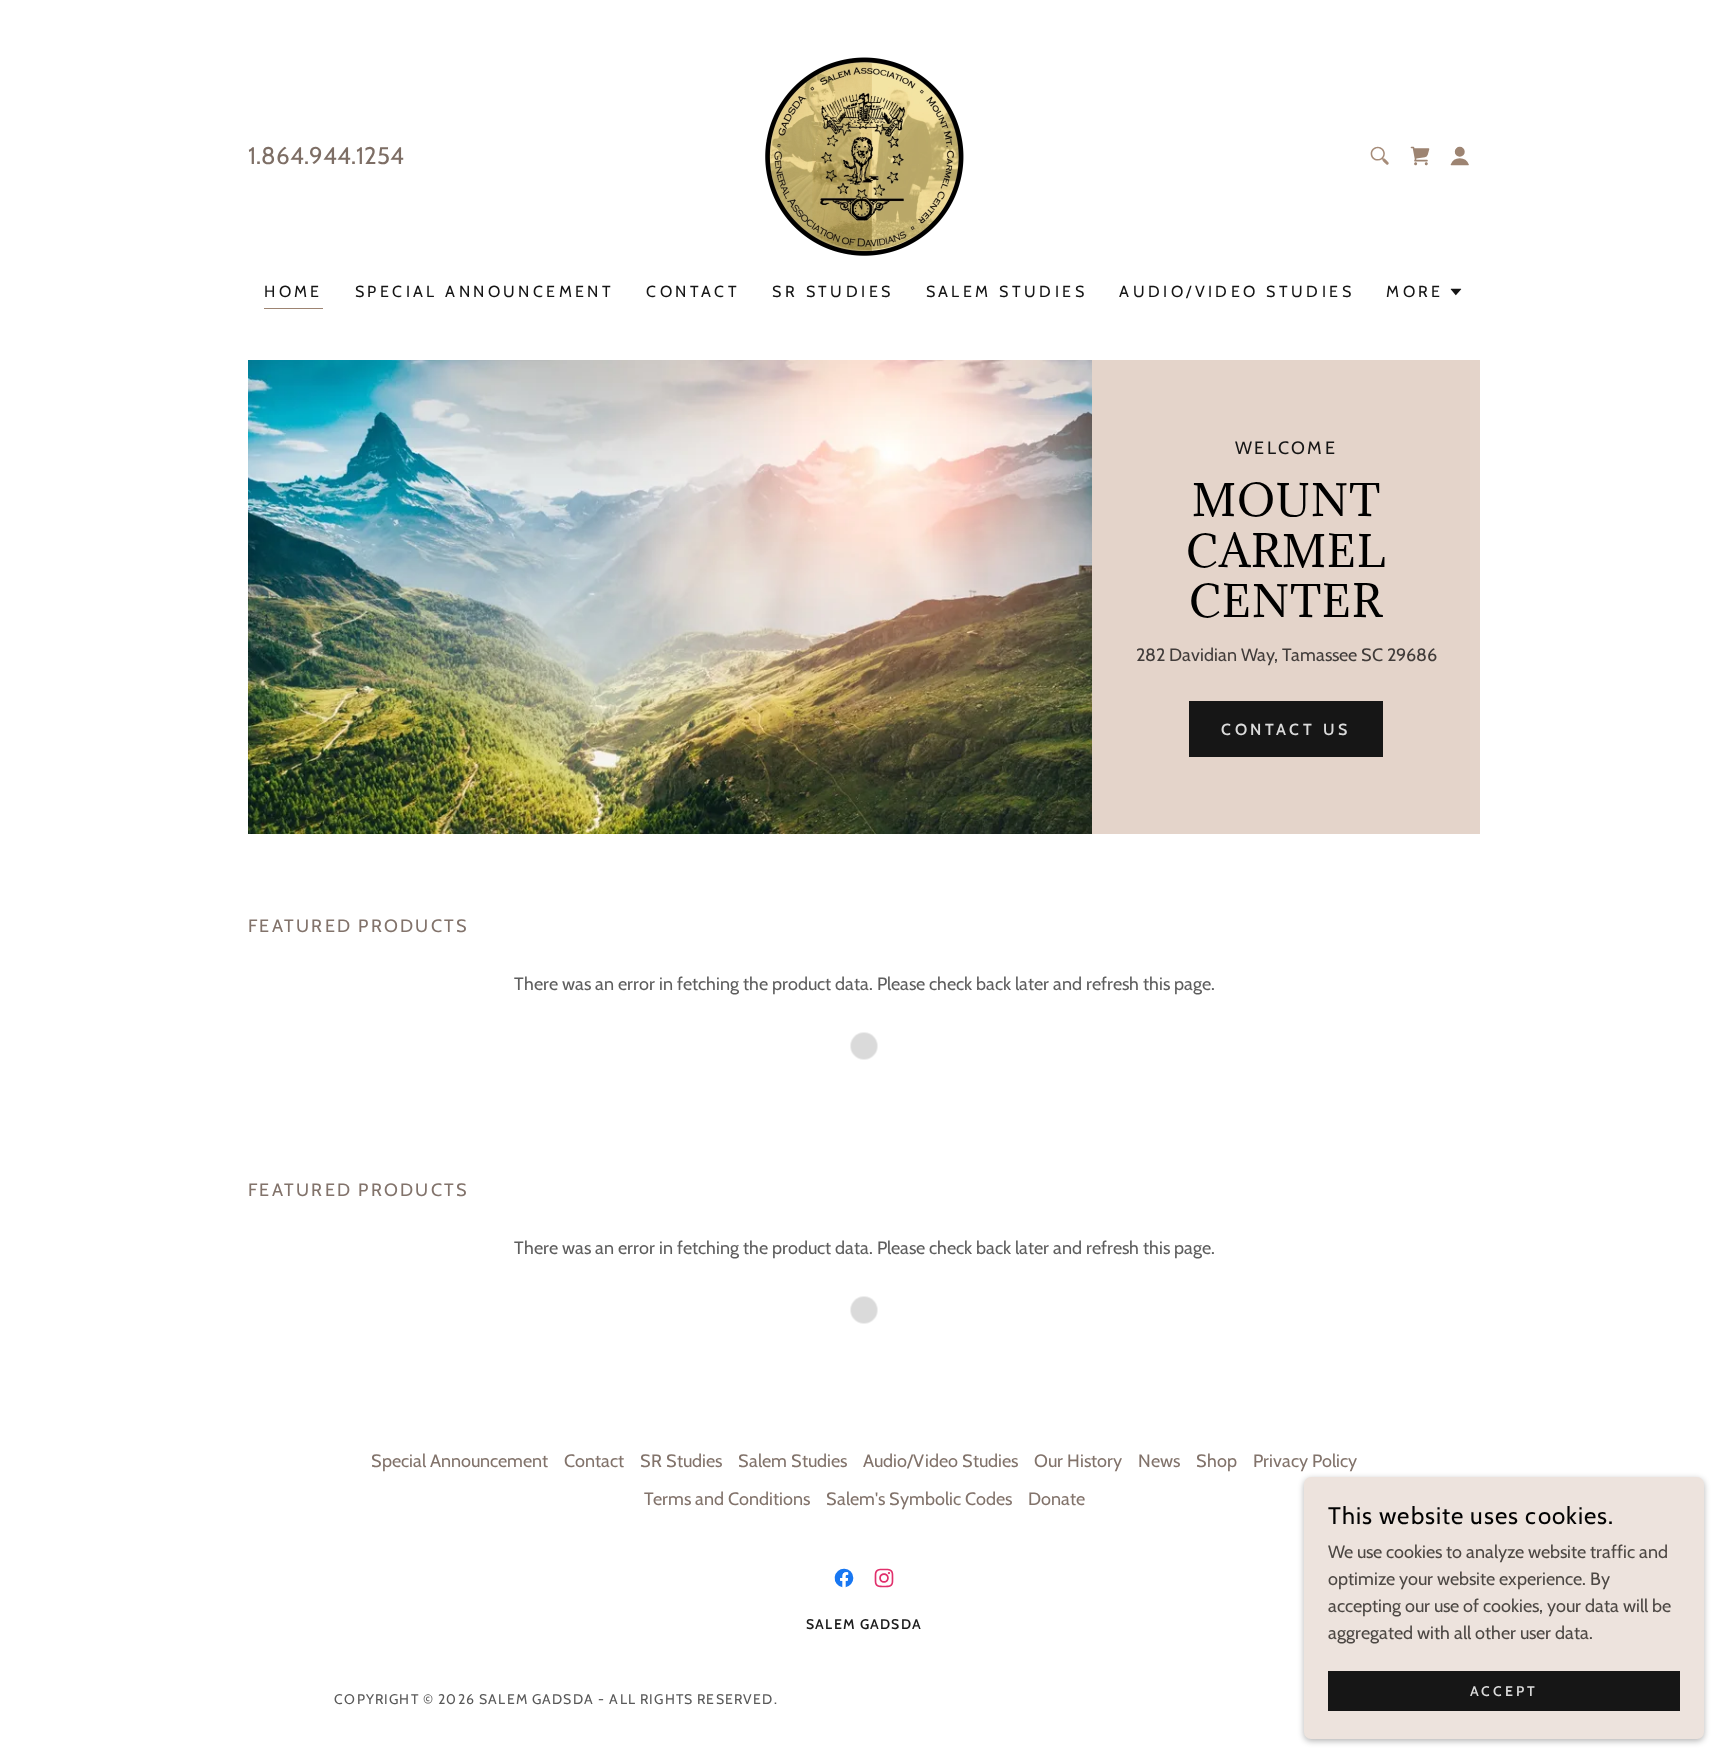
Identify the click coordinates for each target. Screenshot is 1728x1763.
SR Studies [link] (832, 291)
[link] (864, 154)
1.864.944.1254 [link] (326, 155)
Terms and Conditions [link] (727, 1499)
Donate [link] (1056, 1499)
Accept (1504, 1691)
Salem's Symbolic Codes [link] (919, 1499)
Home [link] (293, 291)
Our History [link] (1078, 1461)
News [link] (1159, 1461)
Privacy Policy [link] (1305, 1461)
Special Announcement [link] (484, 291)
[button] (1420, 156)
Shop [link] (1216, 1461)
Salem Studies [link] (1007, 291)
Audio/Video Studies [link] (1236, 291)
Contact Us (1285, 729)
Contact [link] (693, 291)
